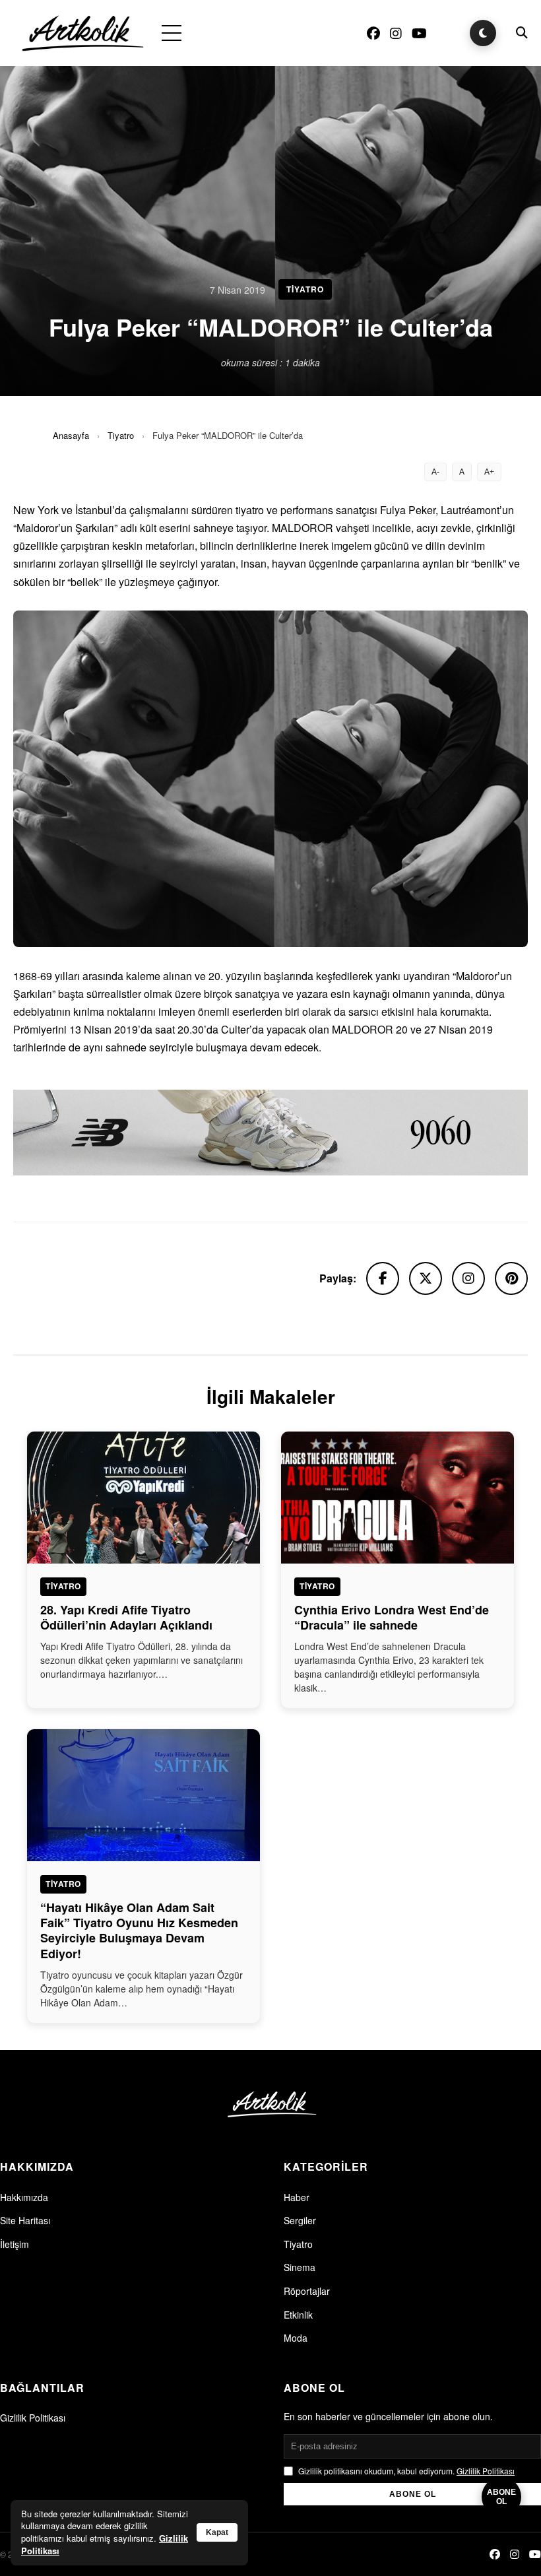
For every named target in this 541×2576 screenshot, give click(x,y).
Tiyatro (121, 435)
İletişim (15, 2244)
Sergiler (300, 2220)
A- (435, 472)
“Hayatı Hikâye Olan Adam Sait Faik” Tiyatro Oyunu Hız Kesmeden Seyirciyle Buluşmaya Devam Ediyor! (139, 1931)
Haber (297, 2197)
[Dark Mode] (483, 33)
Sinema (300, 2267)
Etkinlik (298, 2315)
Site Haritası (25, 2220)
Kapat (217, 2532)
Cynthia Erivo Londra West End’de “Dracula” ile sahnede (392, 1617)
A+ (489, 472)
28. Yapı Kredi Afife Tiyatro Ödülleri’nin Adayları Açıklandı (126, 1617)
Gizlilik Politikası (33, 2418)
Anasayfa (71, 435)
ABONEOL (501, 2497)
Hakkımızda (24, 2197)
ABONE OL (413, 2494)
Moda (296, 2338)
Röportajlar (307, 2291)
